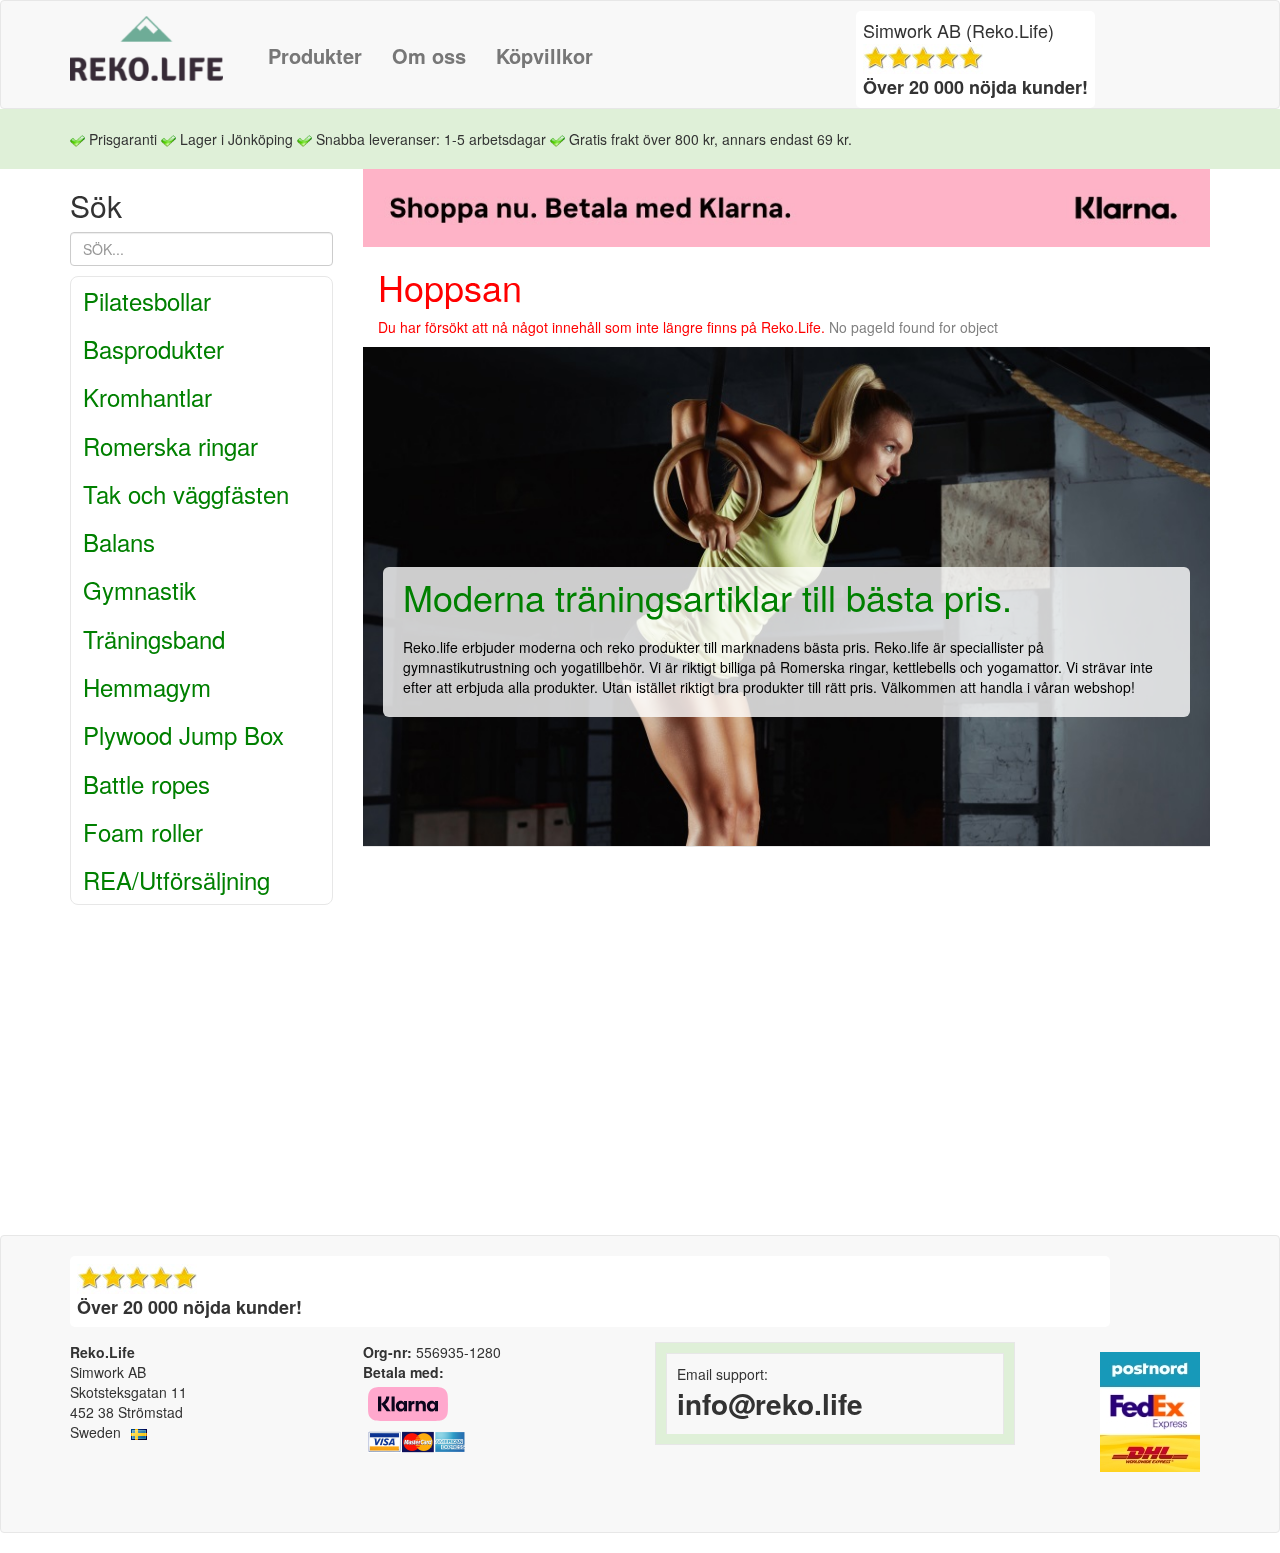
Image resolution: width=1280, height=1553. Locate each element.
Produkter (315, 55)
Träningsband (154, 639)
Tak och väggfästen (186, 494)
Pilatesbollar (147, 301)
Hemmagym (147, 687)
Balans (119, 542)
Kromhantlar (147, 397)
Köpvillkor (544, 55)
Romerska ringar (170, 446)
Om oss (429, 55)
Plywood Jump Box (183, 735)
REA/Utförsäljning (176, 880)
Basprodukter (153, 349)
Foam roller (143, 832)
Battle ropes (146, 784)
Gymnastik (139, 590)
